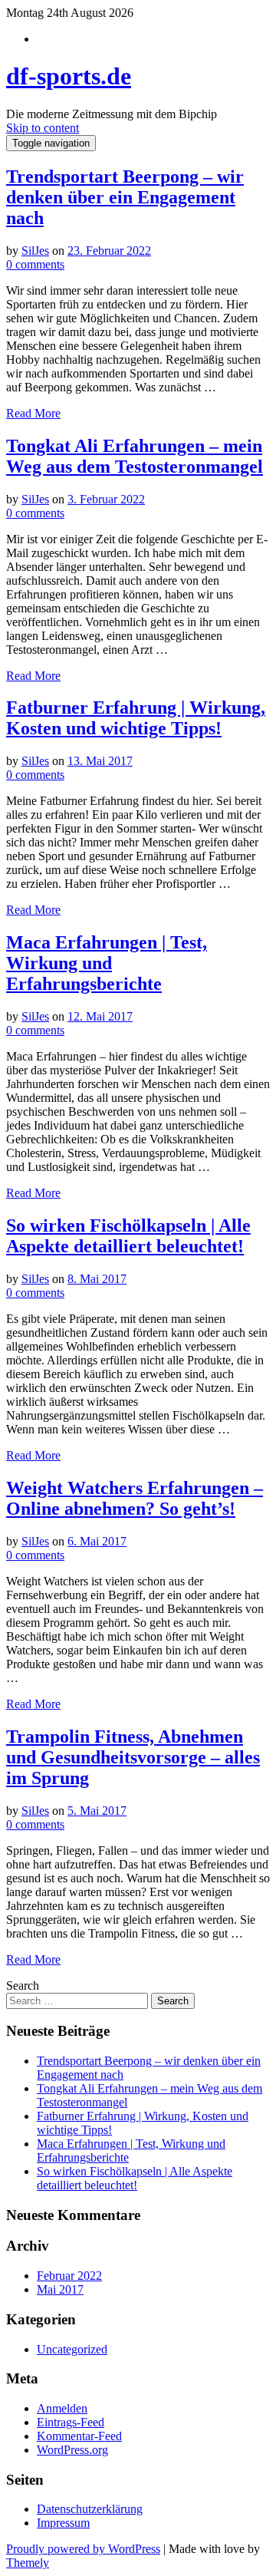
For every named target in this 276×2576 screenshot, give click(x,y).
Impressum (63, 2523)
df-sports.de (69, 76)
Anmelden (62, 2408)
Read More (33, 413)
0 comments (35, 264)
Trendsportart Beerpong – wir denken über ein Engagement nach (125, 197)
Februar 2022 (69, 2276)
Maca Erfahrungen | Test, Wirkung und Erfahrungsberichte (107, 963)
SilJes (35, 251)
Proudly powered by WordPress (83, 2549)
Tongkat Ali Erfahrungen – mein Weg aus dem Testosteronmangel (135, 456)
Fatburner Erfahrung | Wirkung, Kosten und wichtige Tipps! (136, 718)
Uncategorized (72, 2349)
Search (23, 1986)
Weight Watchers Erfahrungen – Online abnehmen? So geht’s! (135, 1498)
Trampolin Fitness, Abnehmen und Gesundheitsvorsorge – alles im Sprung (133, 1757)
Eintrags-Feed (71, 2422)
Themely (28, 2563)
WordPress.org (72, 2450)
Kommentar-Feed (79, 2436)
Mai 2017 (60, 2289)
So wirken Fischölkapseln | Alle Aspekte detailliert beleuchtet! (128, 1236)
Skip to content (43, 128)
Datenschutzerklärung (90, 2509)
